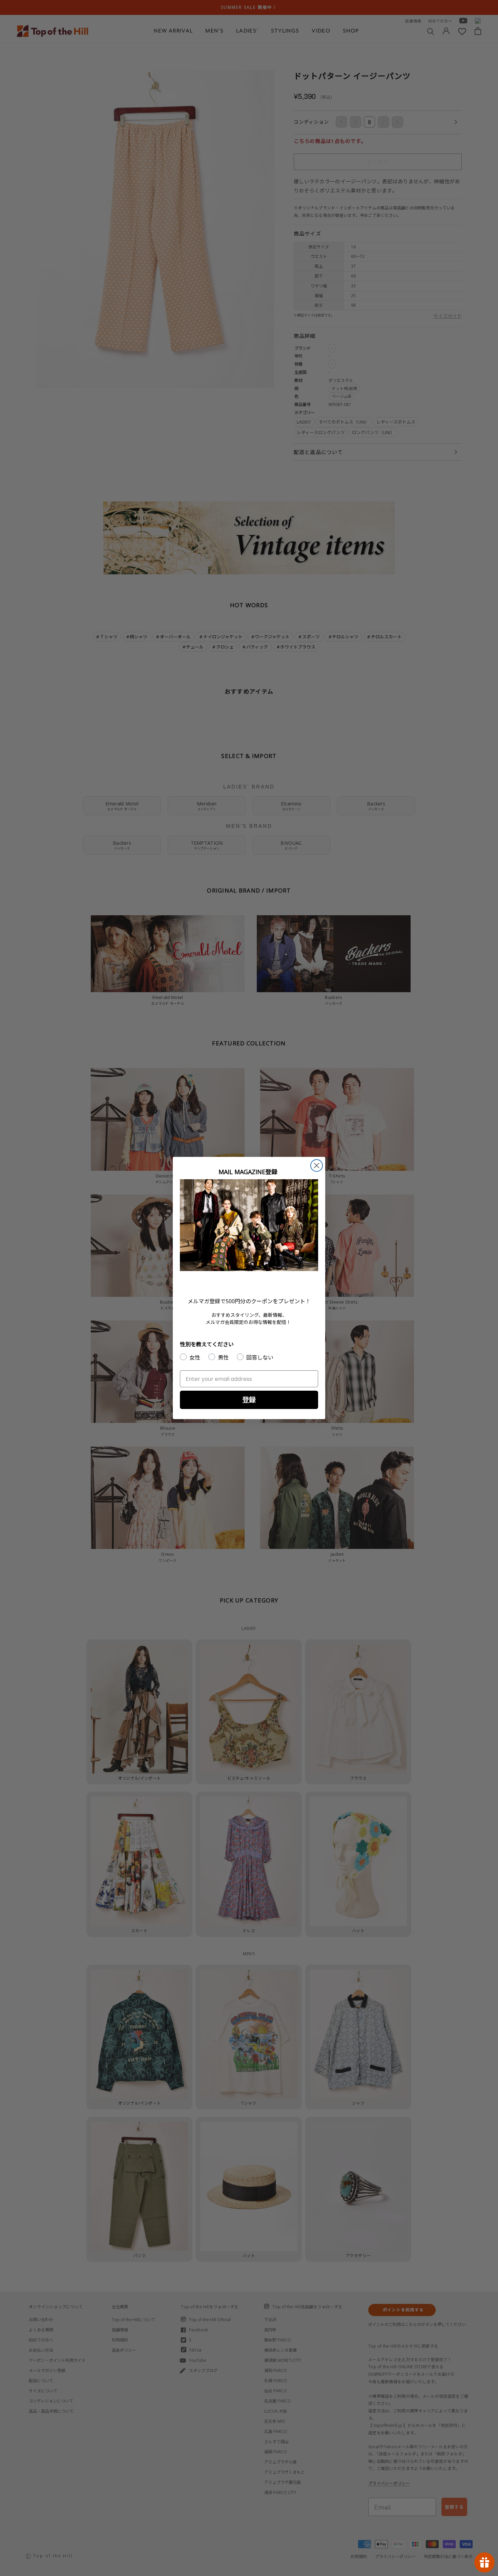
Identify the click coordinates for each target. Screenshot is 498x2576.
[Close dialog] (317, 1166)
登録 (249, 1400)
